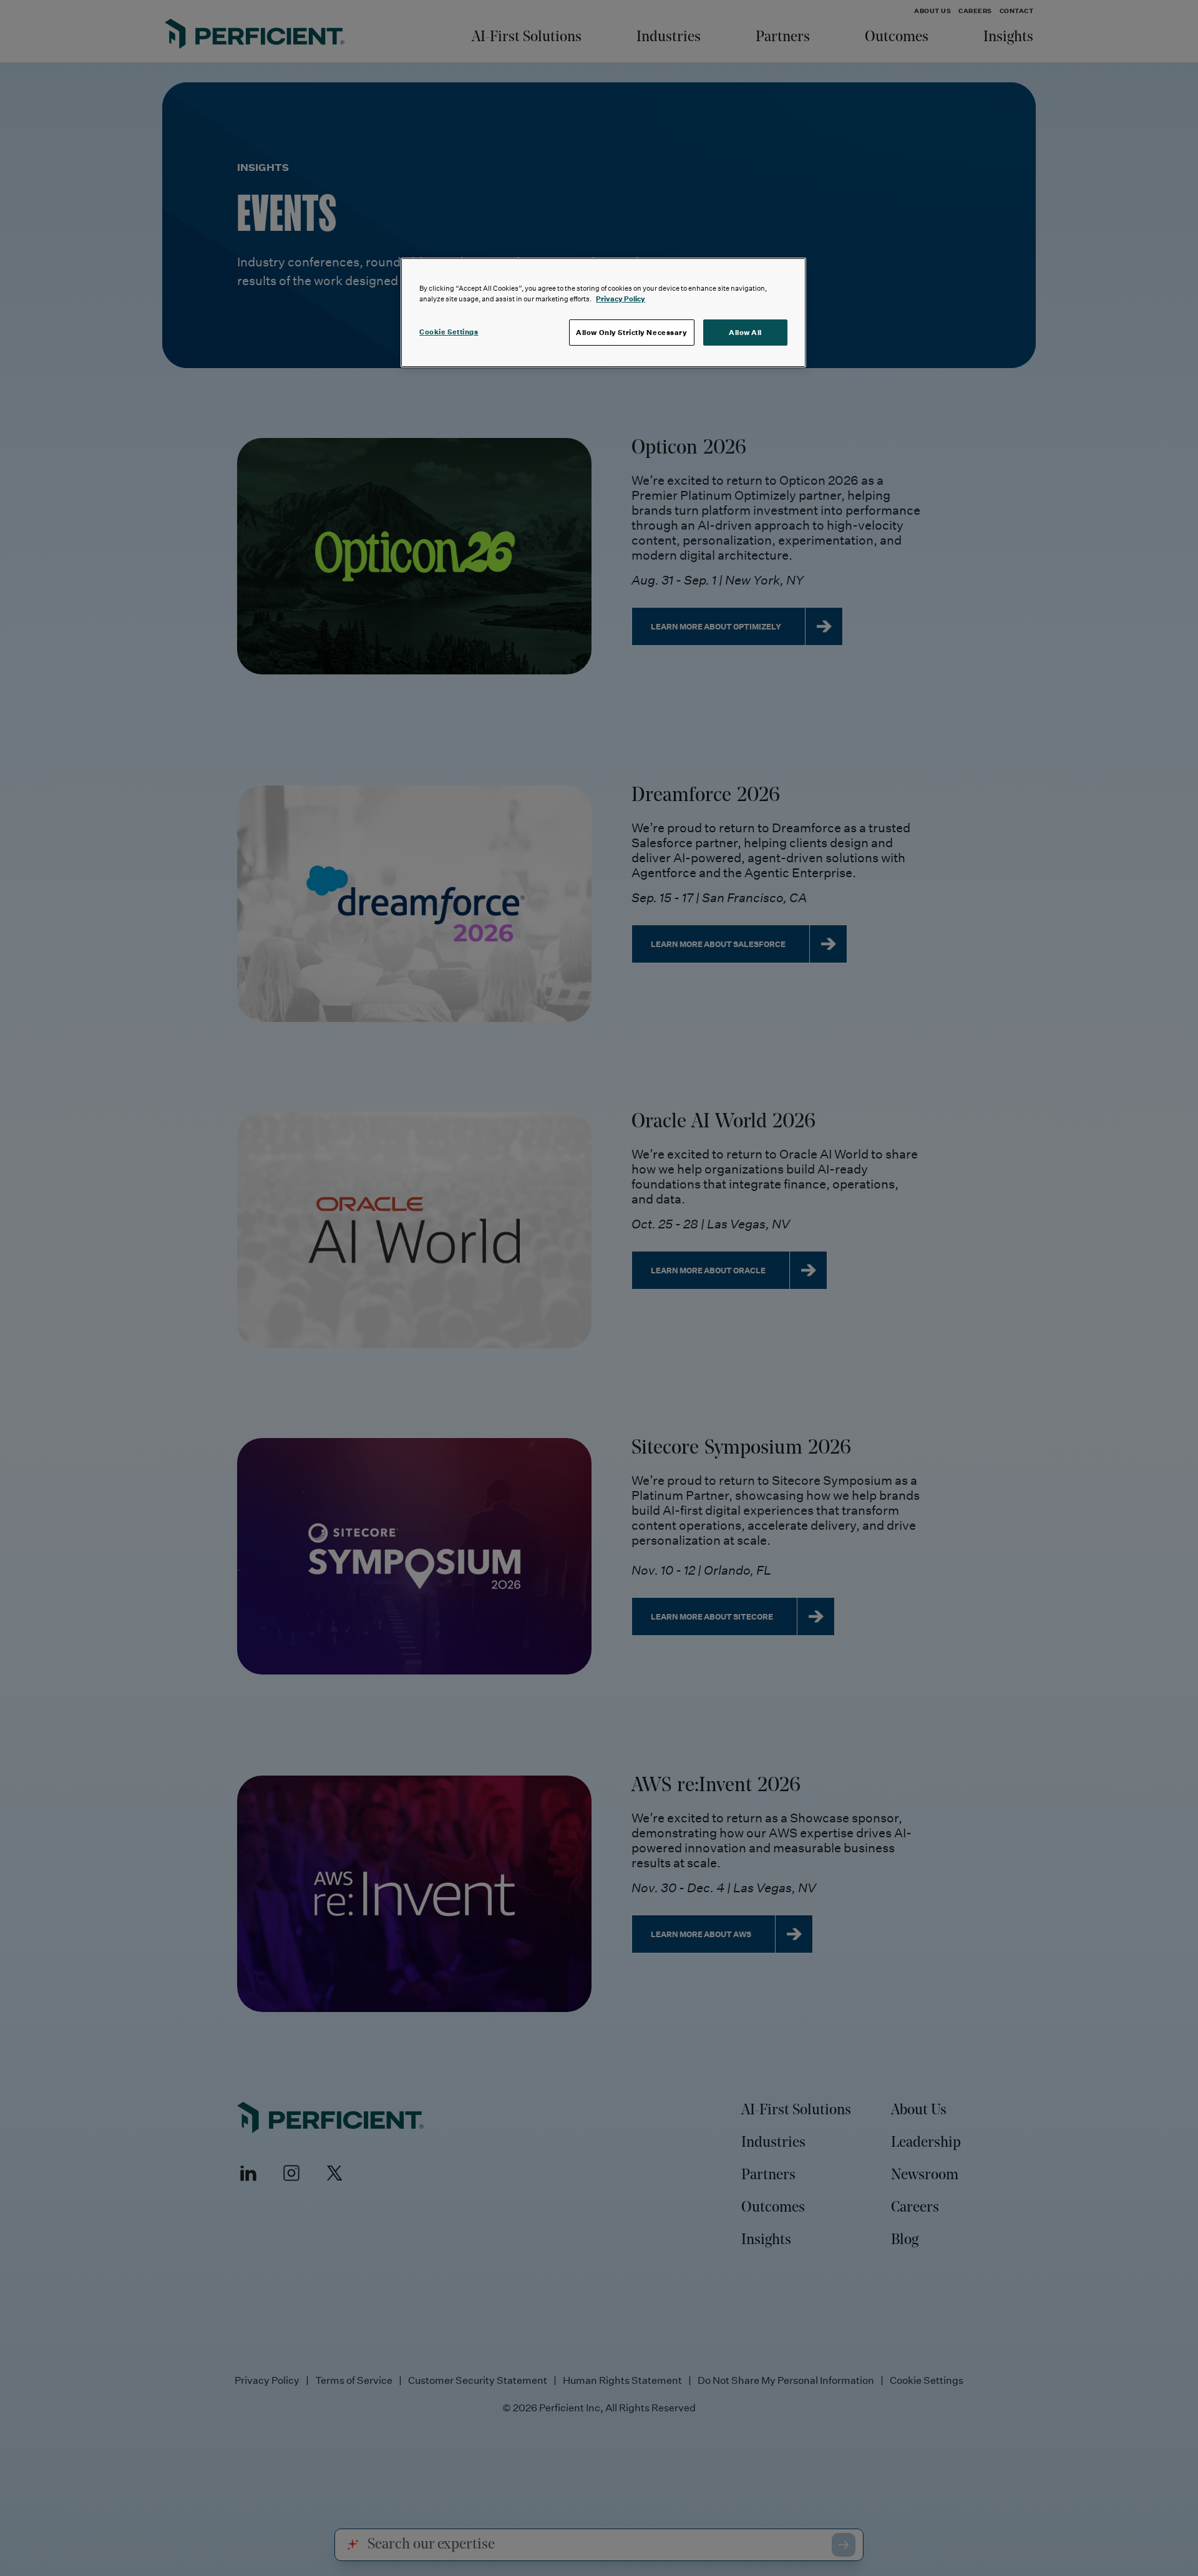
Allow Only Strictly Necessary (632, 332)
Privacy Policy (621, 299)
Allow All (745, 332)
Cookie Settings (449, 332)
